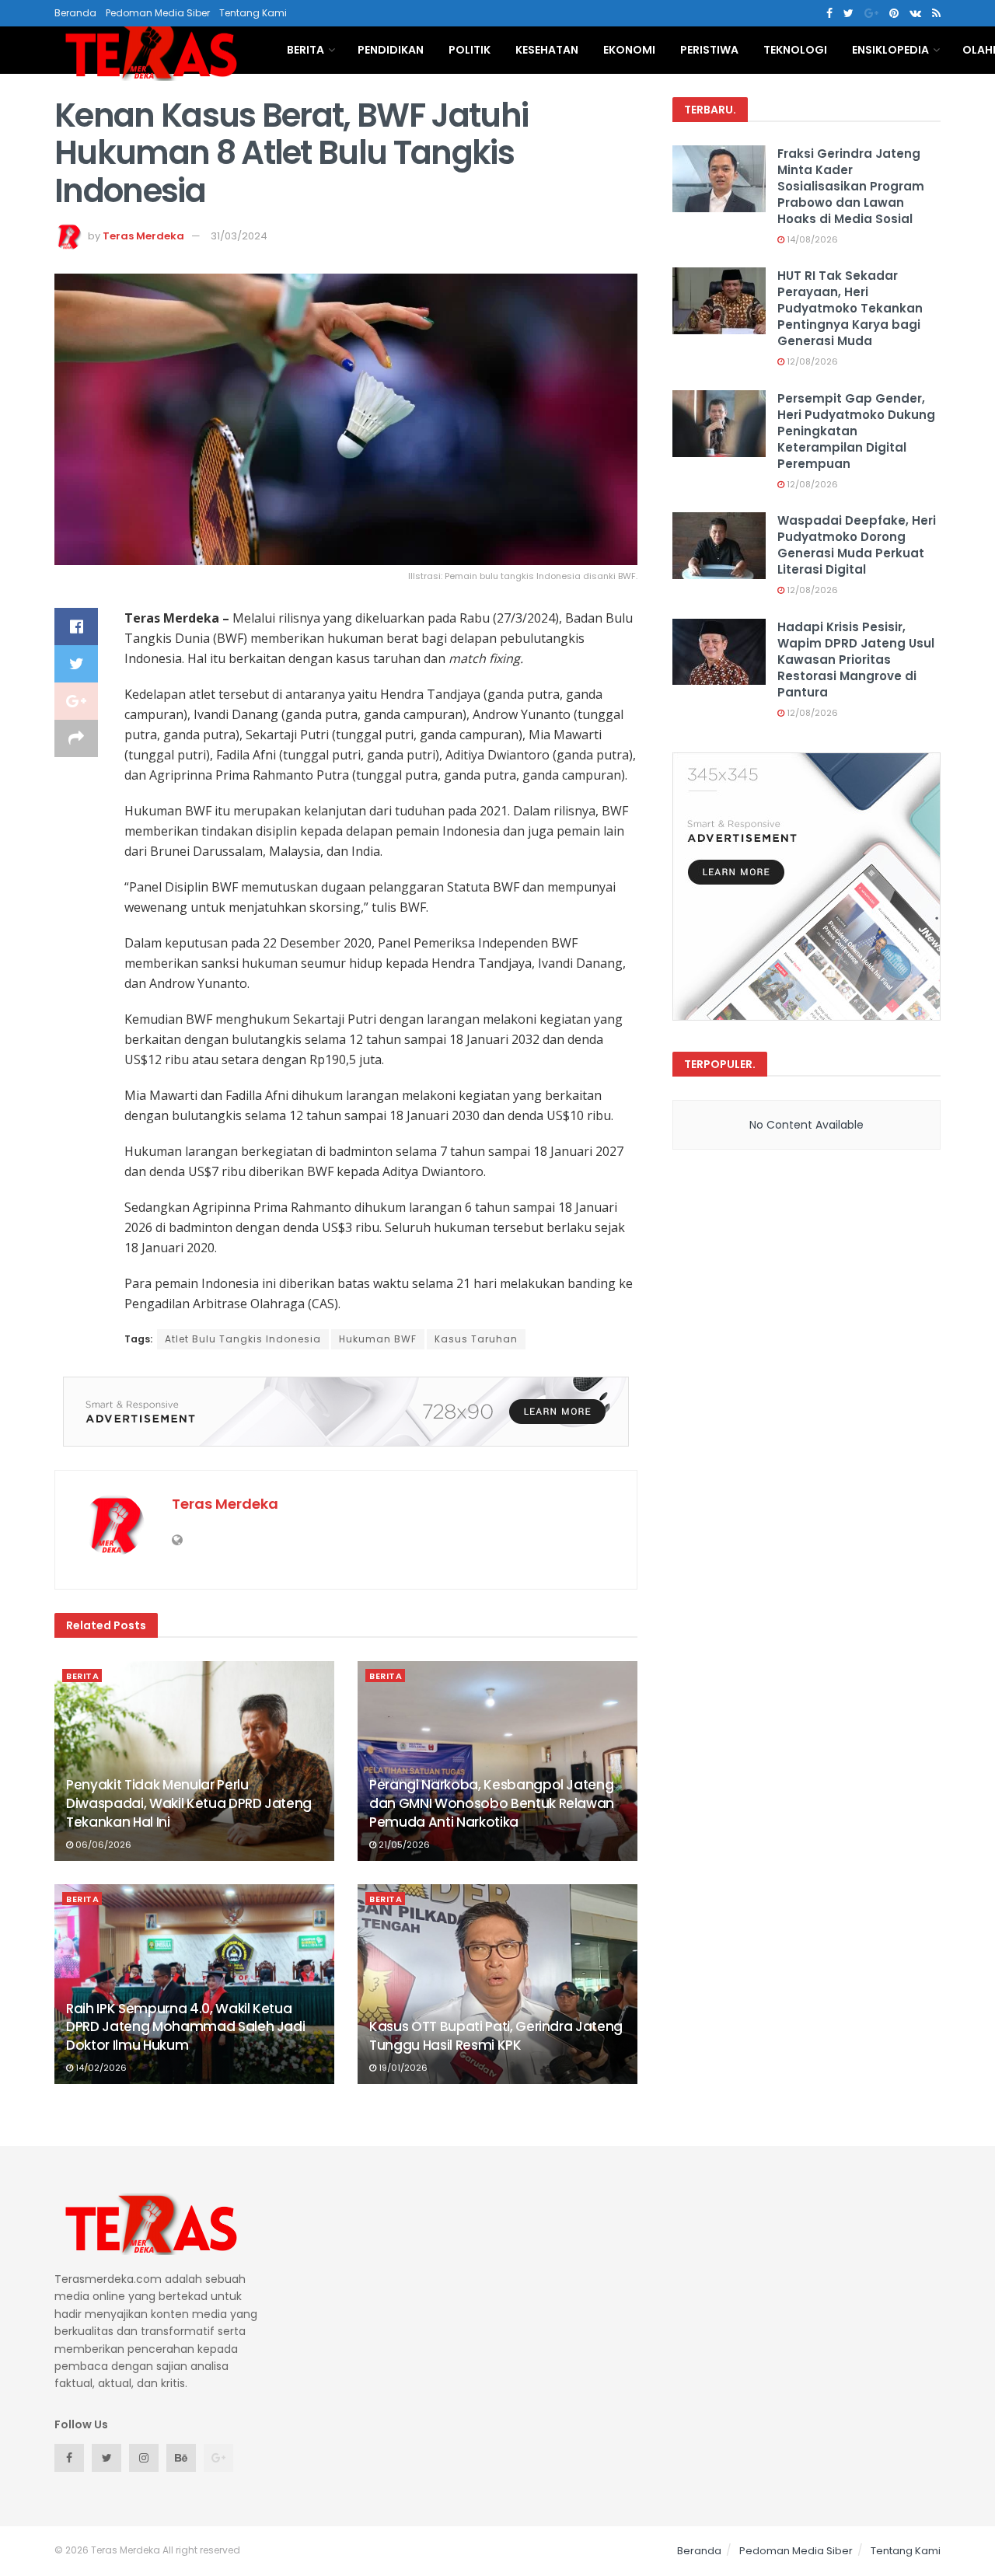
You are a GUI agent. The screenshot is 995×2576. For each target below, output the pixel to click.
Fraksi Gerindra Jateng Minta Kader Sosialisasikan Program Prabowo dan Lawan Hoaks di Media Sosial (851, 186)
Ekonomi (629, 50)
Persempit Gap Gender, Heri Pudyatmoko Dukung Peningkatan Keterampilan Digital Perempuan (856, 431)
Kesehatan (547, 50)
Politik (470, 50)
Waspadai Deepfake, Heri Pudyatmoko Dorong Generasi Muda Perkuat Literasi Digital (857, 545)
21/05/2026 (403, 1845)
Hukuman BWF (378, 1339)
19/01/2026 (402, 2068)
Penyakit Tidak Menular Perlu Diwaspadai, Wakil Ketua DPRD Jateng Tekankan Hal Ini (189, 1803)
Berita (305, 50)
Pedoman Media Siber (158, 13)
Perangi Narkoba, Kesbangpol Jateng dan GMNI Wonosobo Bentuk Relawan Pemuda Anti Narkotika (492, 1803)
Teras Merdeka (143, 236)
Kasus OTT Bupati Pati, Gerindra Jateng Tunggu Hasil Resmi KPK (496, 2036)
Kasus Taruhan (476, 1339)
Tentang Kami (253, 13)
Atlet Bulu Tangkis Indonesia (243, 1339)
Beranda (75, 13)
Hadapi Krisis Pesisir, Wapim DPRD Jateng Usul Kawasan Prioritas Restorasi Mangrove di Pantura (856, 660)
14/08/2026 (811, 239)
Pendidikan (391, 50)
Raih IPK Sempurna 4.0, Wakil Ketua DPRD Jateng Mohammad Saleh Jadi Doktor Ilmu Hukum (185, 2027)
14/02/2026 (100, 2068)
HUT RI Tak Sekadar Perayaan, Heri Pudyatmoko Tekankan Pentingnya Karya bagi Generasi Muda (850, 308)
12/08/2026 (811, 361)
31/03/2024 (239, 236)
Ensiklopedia (890, 50)
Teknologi (795, 50)
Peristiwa (709, 50)
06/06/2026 (102, 1845)
